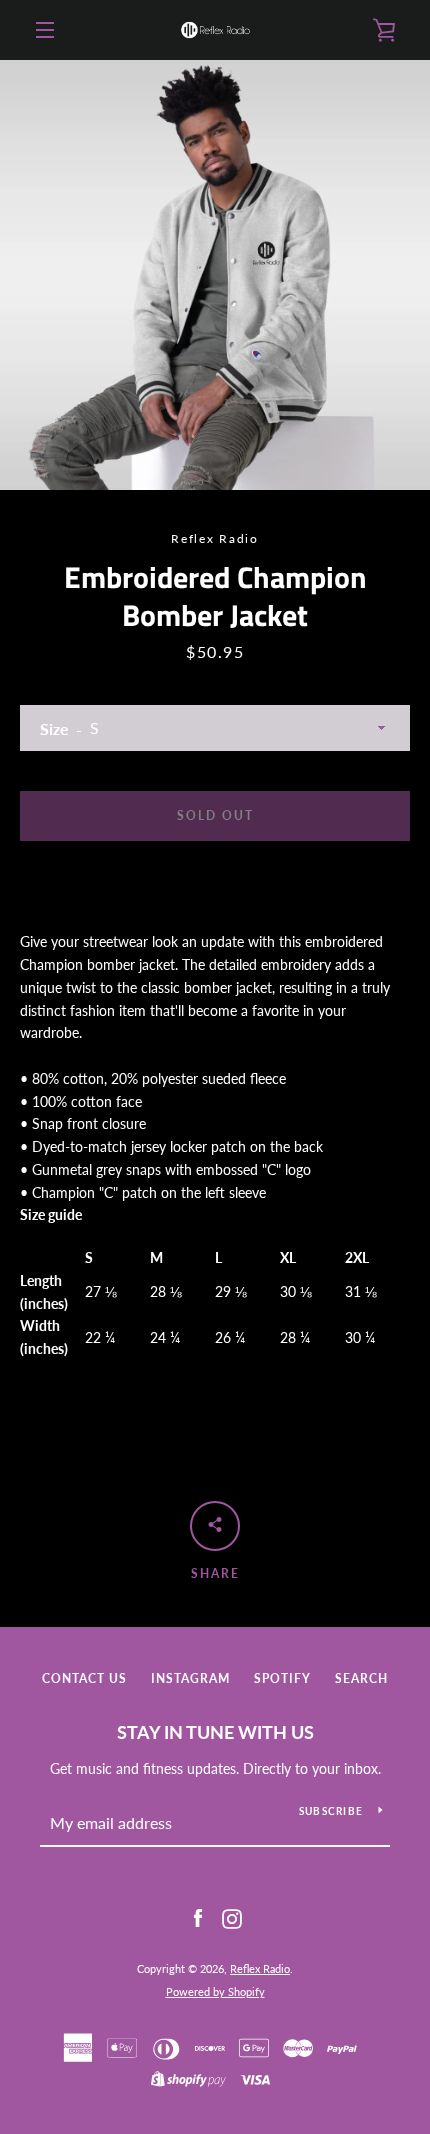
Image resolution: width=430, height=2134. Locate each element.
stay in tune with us (215, 1732)
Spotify (282, 1678)
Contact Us (84, 1678)
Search (361, 1678)
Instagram (190, 1678)
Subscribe (331, 1811)
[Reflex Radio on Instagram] (232, 1917)
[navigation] (45, 30)
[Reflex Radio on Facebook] (198, 1917)
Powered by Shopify (215, 1991)
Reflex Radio (260, 1968)
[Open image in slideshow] (215, 275)
